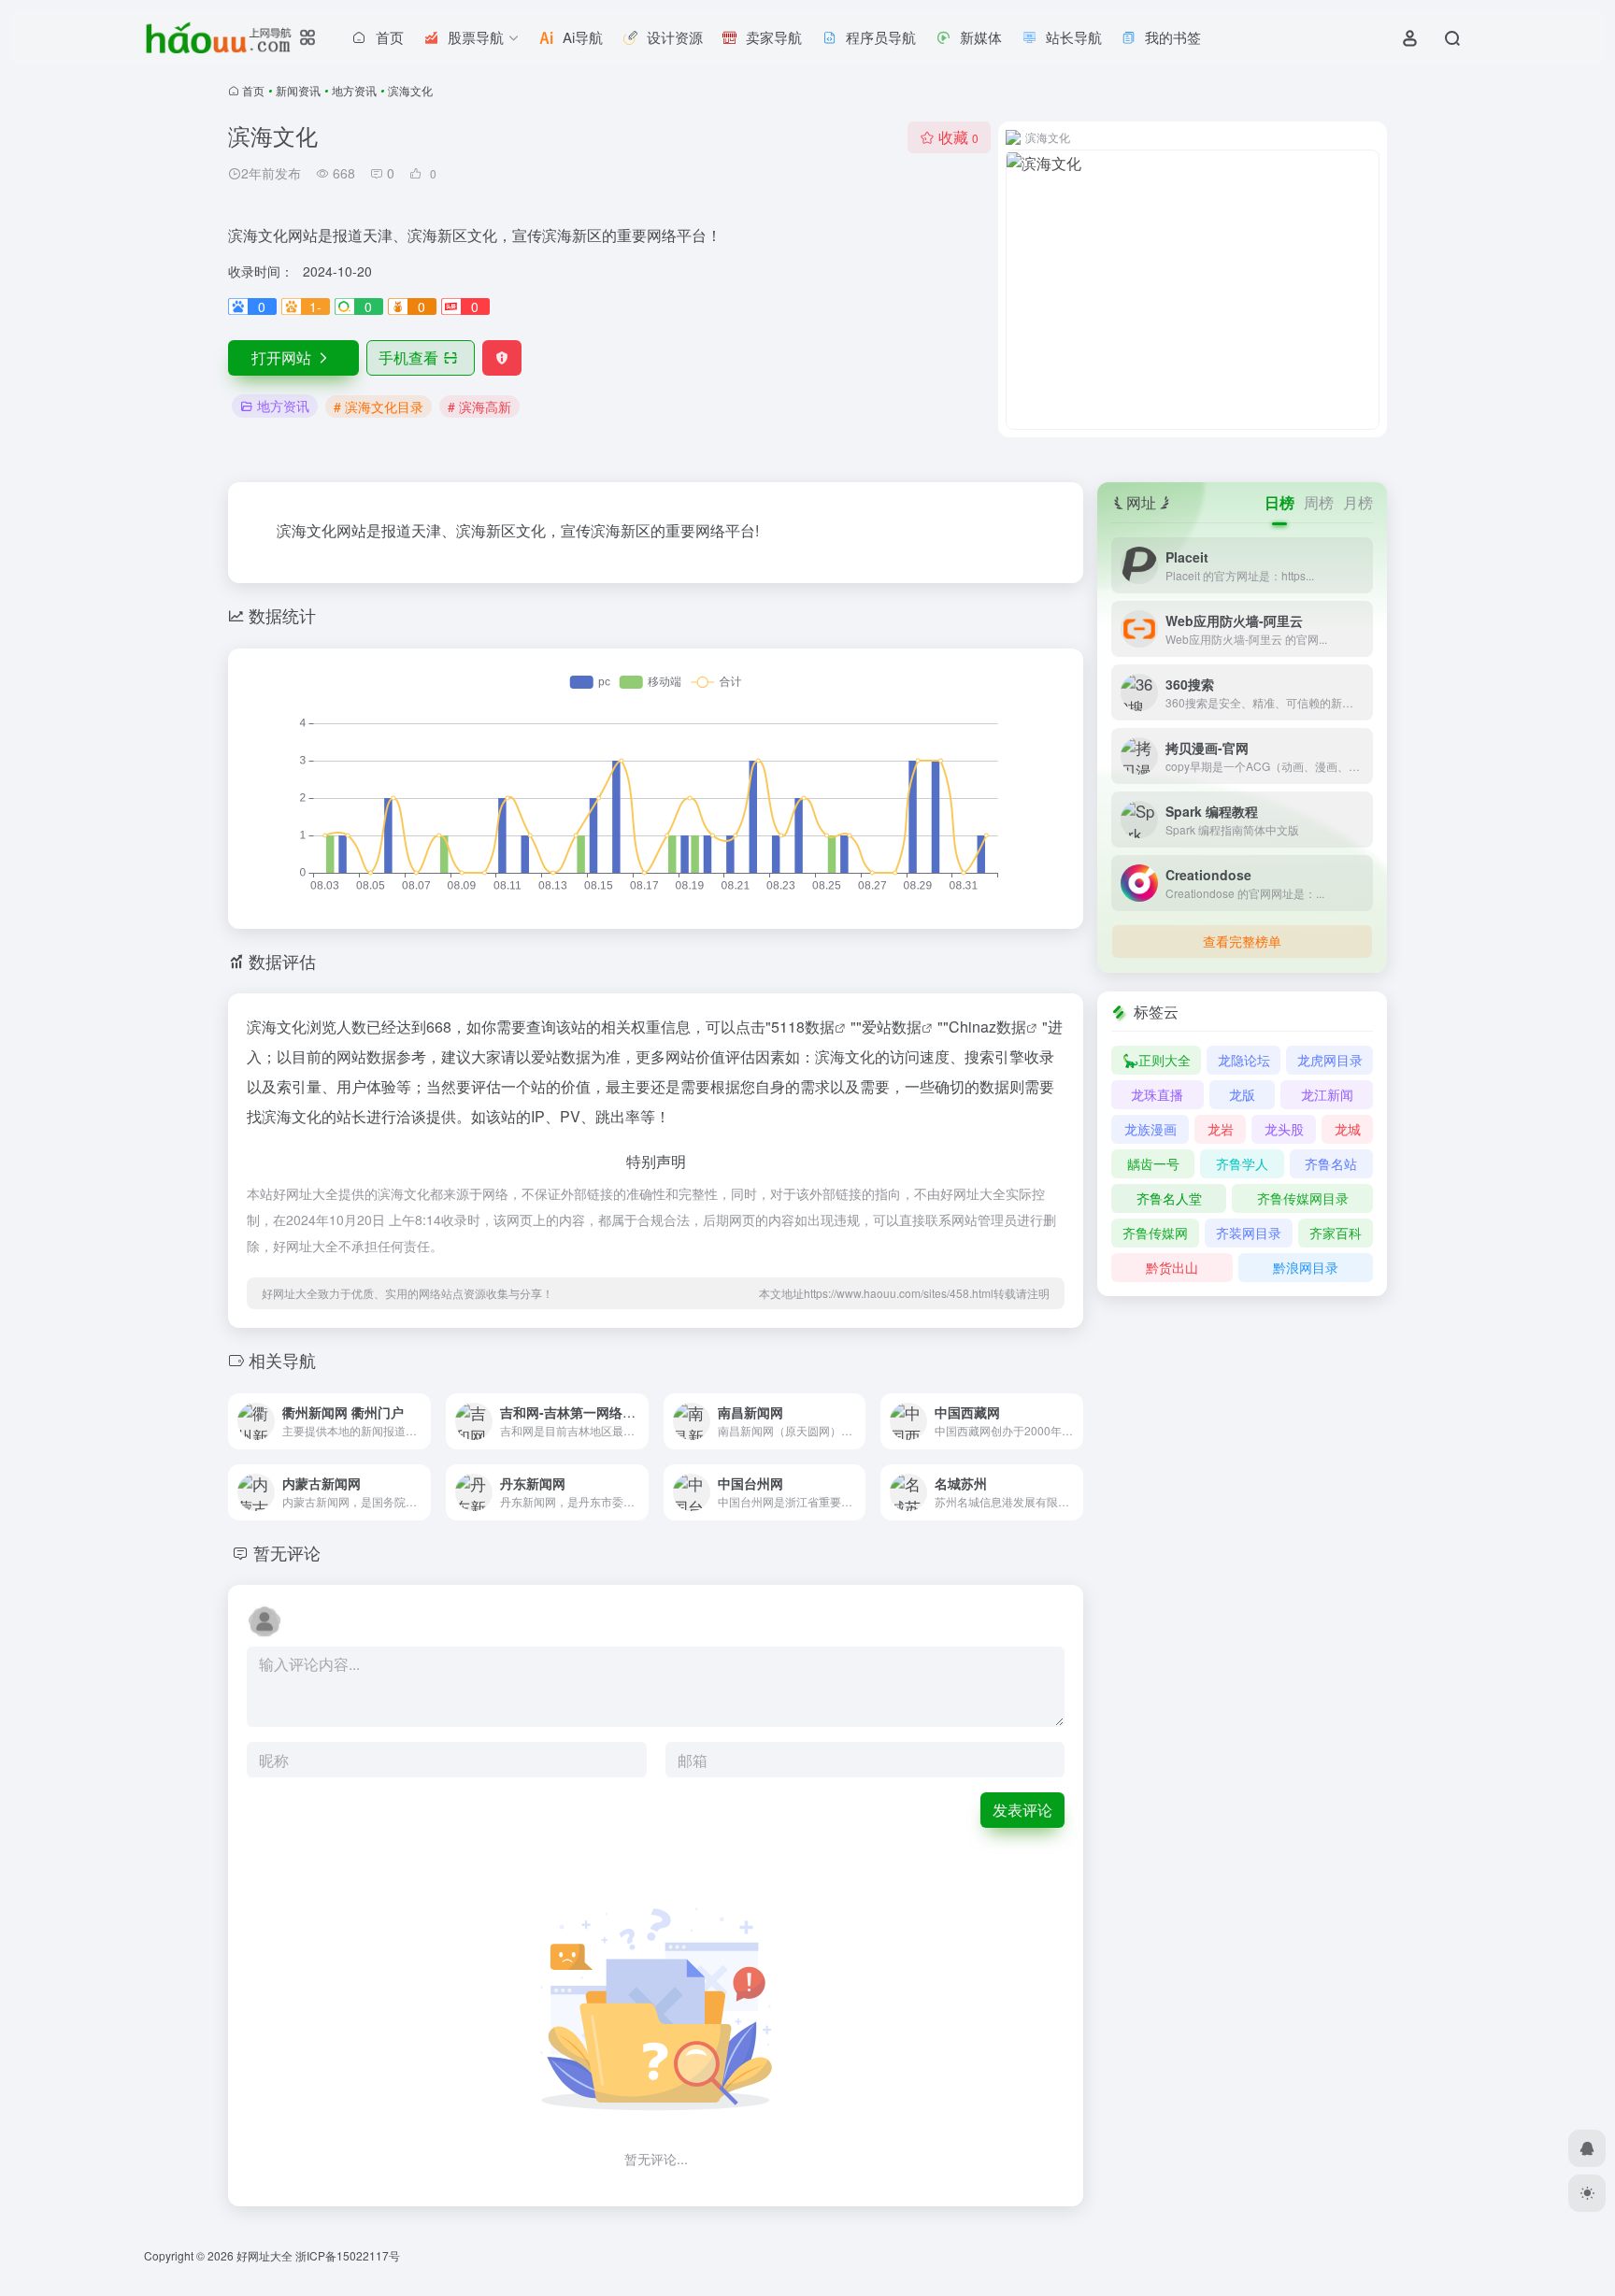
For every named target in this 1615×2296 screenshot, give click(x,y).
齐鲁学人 (1242, 1163)
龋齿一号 (1153, 1163)
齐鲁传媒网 (1155, 1233)
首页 (253, 90)
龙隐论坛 (1244, 1060)
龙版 (1242, 1094)
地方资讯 (354, 90)
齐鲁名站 (1331, 1163)
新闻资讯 (298, 90)
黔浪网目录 (1306, 1267)
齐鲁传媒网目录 (1303, 1198)
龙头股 (1284, 1129)
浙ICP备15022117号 (348, 2255)
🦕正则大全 (1157, 1060)
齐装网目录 (1249, 1233)
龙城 (1348, 1129)
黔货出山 (1172, 1267)
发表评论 (1022, 1810)
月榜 (1358, 502)
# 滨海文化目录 (379, 406)
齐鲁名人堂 (1169, 1198)
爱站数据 (892, 1027)
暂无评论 (287, 1552)
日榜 (1279, 502)
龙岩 (1221, 1129)
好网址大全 (264, 2255)
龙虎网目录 (1330, 1060)
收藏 (958, 137)
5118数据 (803, 1027)
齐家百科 (1336, 1233)
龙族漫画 (1151, 1129)
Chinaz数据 (987, 1027)
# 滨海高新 (479, 406)
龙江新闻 (1327, 1094)
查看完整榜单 (1242, 941)
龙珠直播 (1157, 1094)
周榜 (1319, 502)
